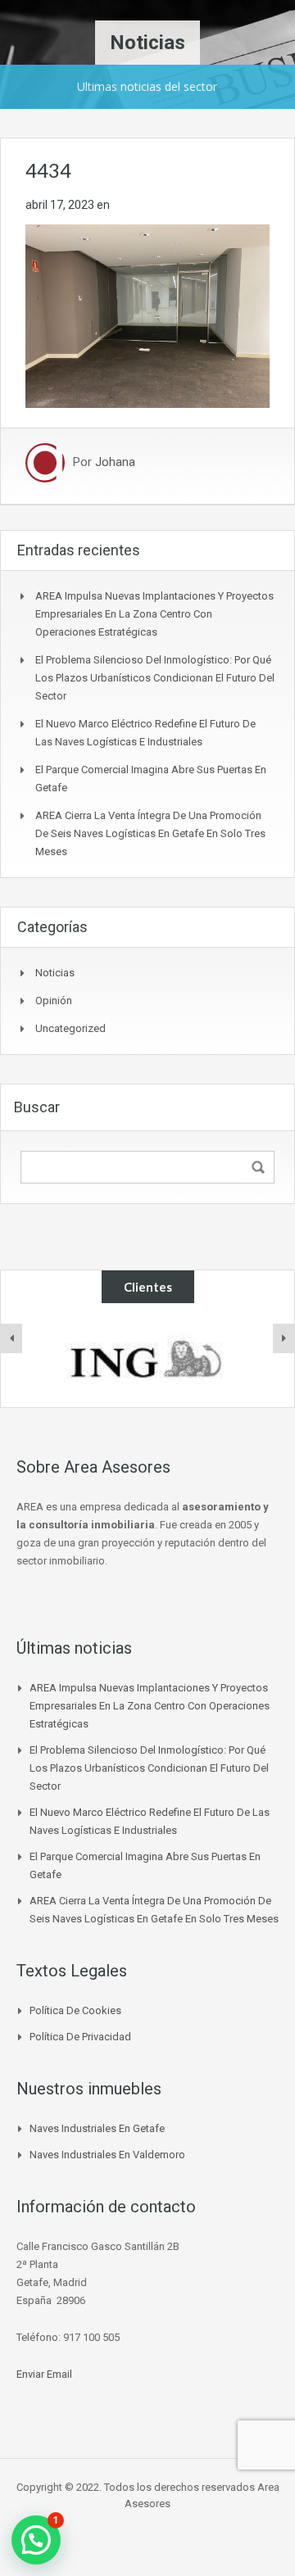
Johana (115, 463)
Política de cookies (75, 2010)
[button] (36, 2540)
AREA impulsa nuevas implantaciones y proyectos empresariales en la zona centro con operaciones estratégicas (154, 614)
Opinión (54, 1001)
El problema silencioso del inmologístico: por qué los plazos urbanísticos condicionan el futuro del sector (155, 678)
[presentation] (11, 1338)
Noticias (55, 973)
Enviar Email (44, 2374)
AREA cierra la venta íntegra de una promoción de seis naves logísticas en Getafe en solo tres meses (150, 833)
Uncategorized (70, 1028)
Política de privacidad (80, 2037)
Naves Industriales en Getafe (97, 2128)
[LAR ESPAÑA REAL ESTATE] (147, 1356)
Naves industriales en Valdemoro (107, 2155)
